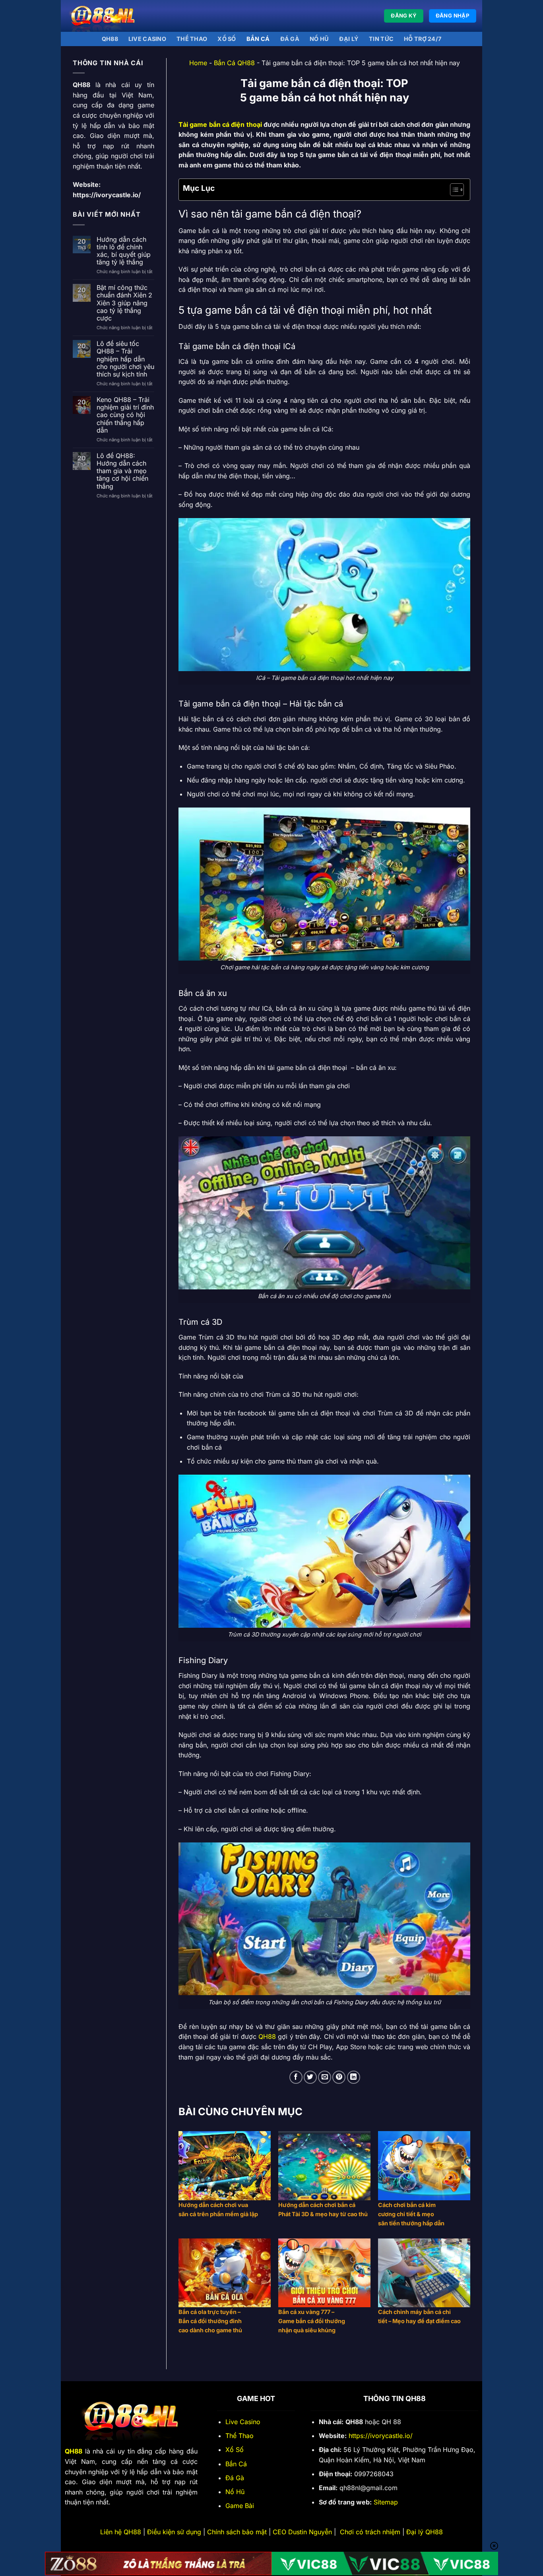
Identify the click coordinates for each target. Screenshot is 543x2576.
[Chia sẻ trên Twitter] (310, 2077)
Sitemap (386, 2502)
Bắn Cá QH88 (234, 63)
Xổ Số (235, 2450)
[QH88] (107, 16)
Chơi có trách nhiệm (370, 2532)
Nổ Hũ (319, 39)
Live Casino (147, 39)
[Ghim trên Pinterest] (339, 2077)
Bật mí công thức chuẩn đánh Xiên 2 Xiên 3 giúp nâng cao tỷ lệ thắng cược (124, 303)
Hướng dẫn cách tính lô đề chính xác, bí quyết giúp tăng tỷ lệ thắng (124, 251)
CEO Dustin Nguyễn (302, 2532)
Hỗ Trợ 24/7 (423, 39)
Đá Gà (235, 2478)
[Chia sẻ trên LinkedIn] (354, 2077)
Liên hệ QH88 (121, 2532)
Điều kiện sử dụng (174, 2532)
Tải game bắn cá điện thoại (220, 124)
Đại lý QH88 (425, 2532)
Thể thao (192, 39)
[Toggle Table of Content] (453, 190)
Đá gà (290, 39)
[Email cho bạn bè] (325, 2077)
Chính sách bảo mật (237, 2532)
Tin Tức (381, 39)
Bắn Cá (258, 39)
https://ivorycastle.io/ (107, 195)
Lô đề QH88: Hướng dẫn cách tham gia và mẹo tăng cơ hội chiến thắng (122, 471)
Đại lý (349, 39)
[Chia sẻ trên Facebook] (296, 2077)
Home (198, 63)
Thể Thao (240, 2436)
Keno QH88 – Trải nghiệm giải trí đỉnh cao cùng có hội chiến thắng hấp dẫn (125, 415)
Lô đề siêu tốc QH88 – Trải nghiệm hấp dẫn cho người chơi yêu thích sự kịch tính (125, 359)
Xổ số (227, 39)
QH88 (110, 39)
